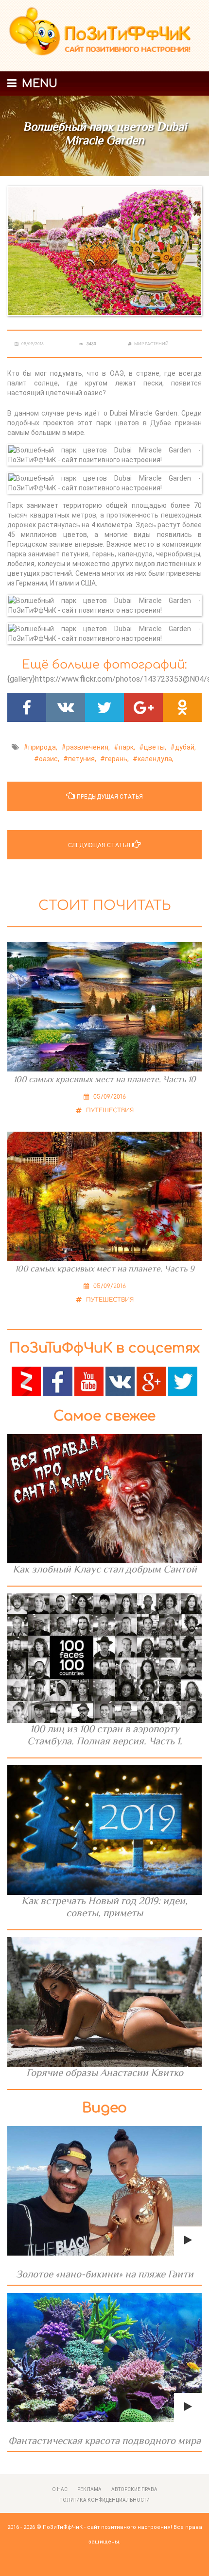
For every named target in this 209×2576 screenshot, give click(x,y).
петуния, (82, 759)
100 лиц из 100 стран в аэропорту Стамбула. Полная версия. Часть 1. (105, 1735)
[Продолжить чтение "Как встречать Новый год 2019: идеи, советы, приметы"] (104, 1830)
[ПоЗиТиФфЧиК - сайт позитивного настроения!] (104, 36)
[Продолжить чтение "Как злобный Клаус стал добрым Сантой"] (104, 1499)
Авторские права (134, 2489)
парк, (127, 747)
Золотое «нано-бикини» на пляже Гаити (105, 2274)
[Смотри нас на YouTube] (89, 1381)
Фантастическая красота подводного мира (104, 2441)
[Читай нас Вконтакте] (120, 1381)
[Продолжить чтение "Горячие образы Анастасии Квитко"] (104, 2002)
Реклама (89, 2489)
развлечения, (88, 747)
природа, (43, 747)
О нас (60, 2489)
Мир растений (151, 344)
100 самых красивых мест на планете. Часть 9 (105, 1269)
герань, (117, 759)
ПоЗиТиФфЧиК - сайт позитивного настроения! (107, 2527)
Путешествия (109, 1110)
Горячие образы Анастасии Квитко (105, 2073)
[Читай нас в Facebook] (57, 1381)
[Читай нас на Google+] (151, 1381)
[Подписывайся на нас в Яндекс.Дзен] (26, 1381)
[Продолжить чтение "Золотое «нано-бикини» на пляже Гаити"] (104, 2191)
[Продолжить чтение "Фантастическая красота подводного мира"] (104, 2358)
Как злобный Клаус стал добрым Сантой (105, 1569)
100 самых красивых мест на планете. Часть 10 (105, 1079)
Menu (38, 84)
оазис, (49, 759)
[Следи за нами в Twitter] (183, 1381)
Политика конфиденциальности (104, 2500)
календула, (156, 759)
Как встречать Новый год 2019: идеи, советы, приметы (104, 1907)
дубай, (185, 747)
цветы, (155, 747)
